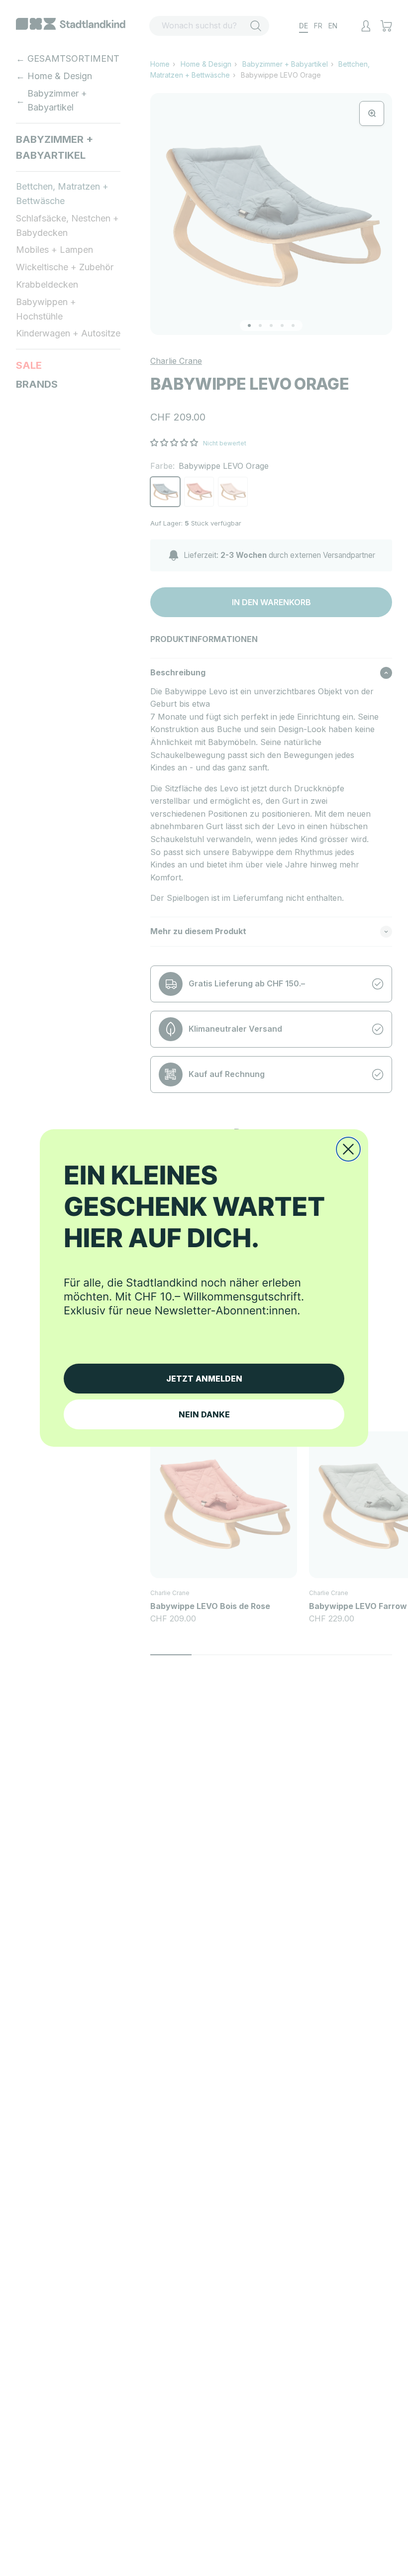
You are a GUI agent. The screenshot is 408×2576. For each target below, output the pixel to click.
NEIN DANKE (204, 1414)
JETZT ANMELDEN (204, 1379)
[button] (204, 1252)
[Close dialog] (348, 1149)
